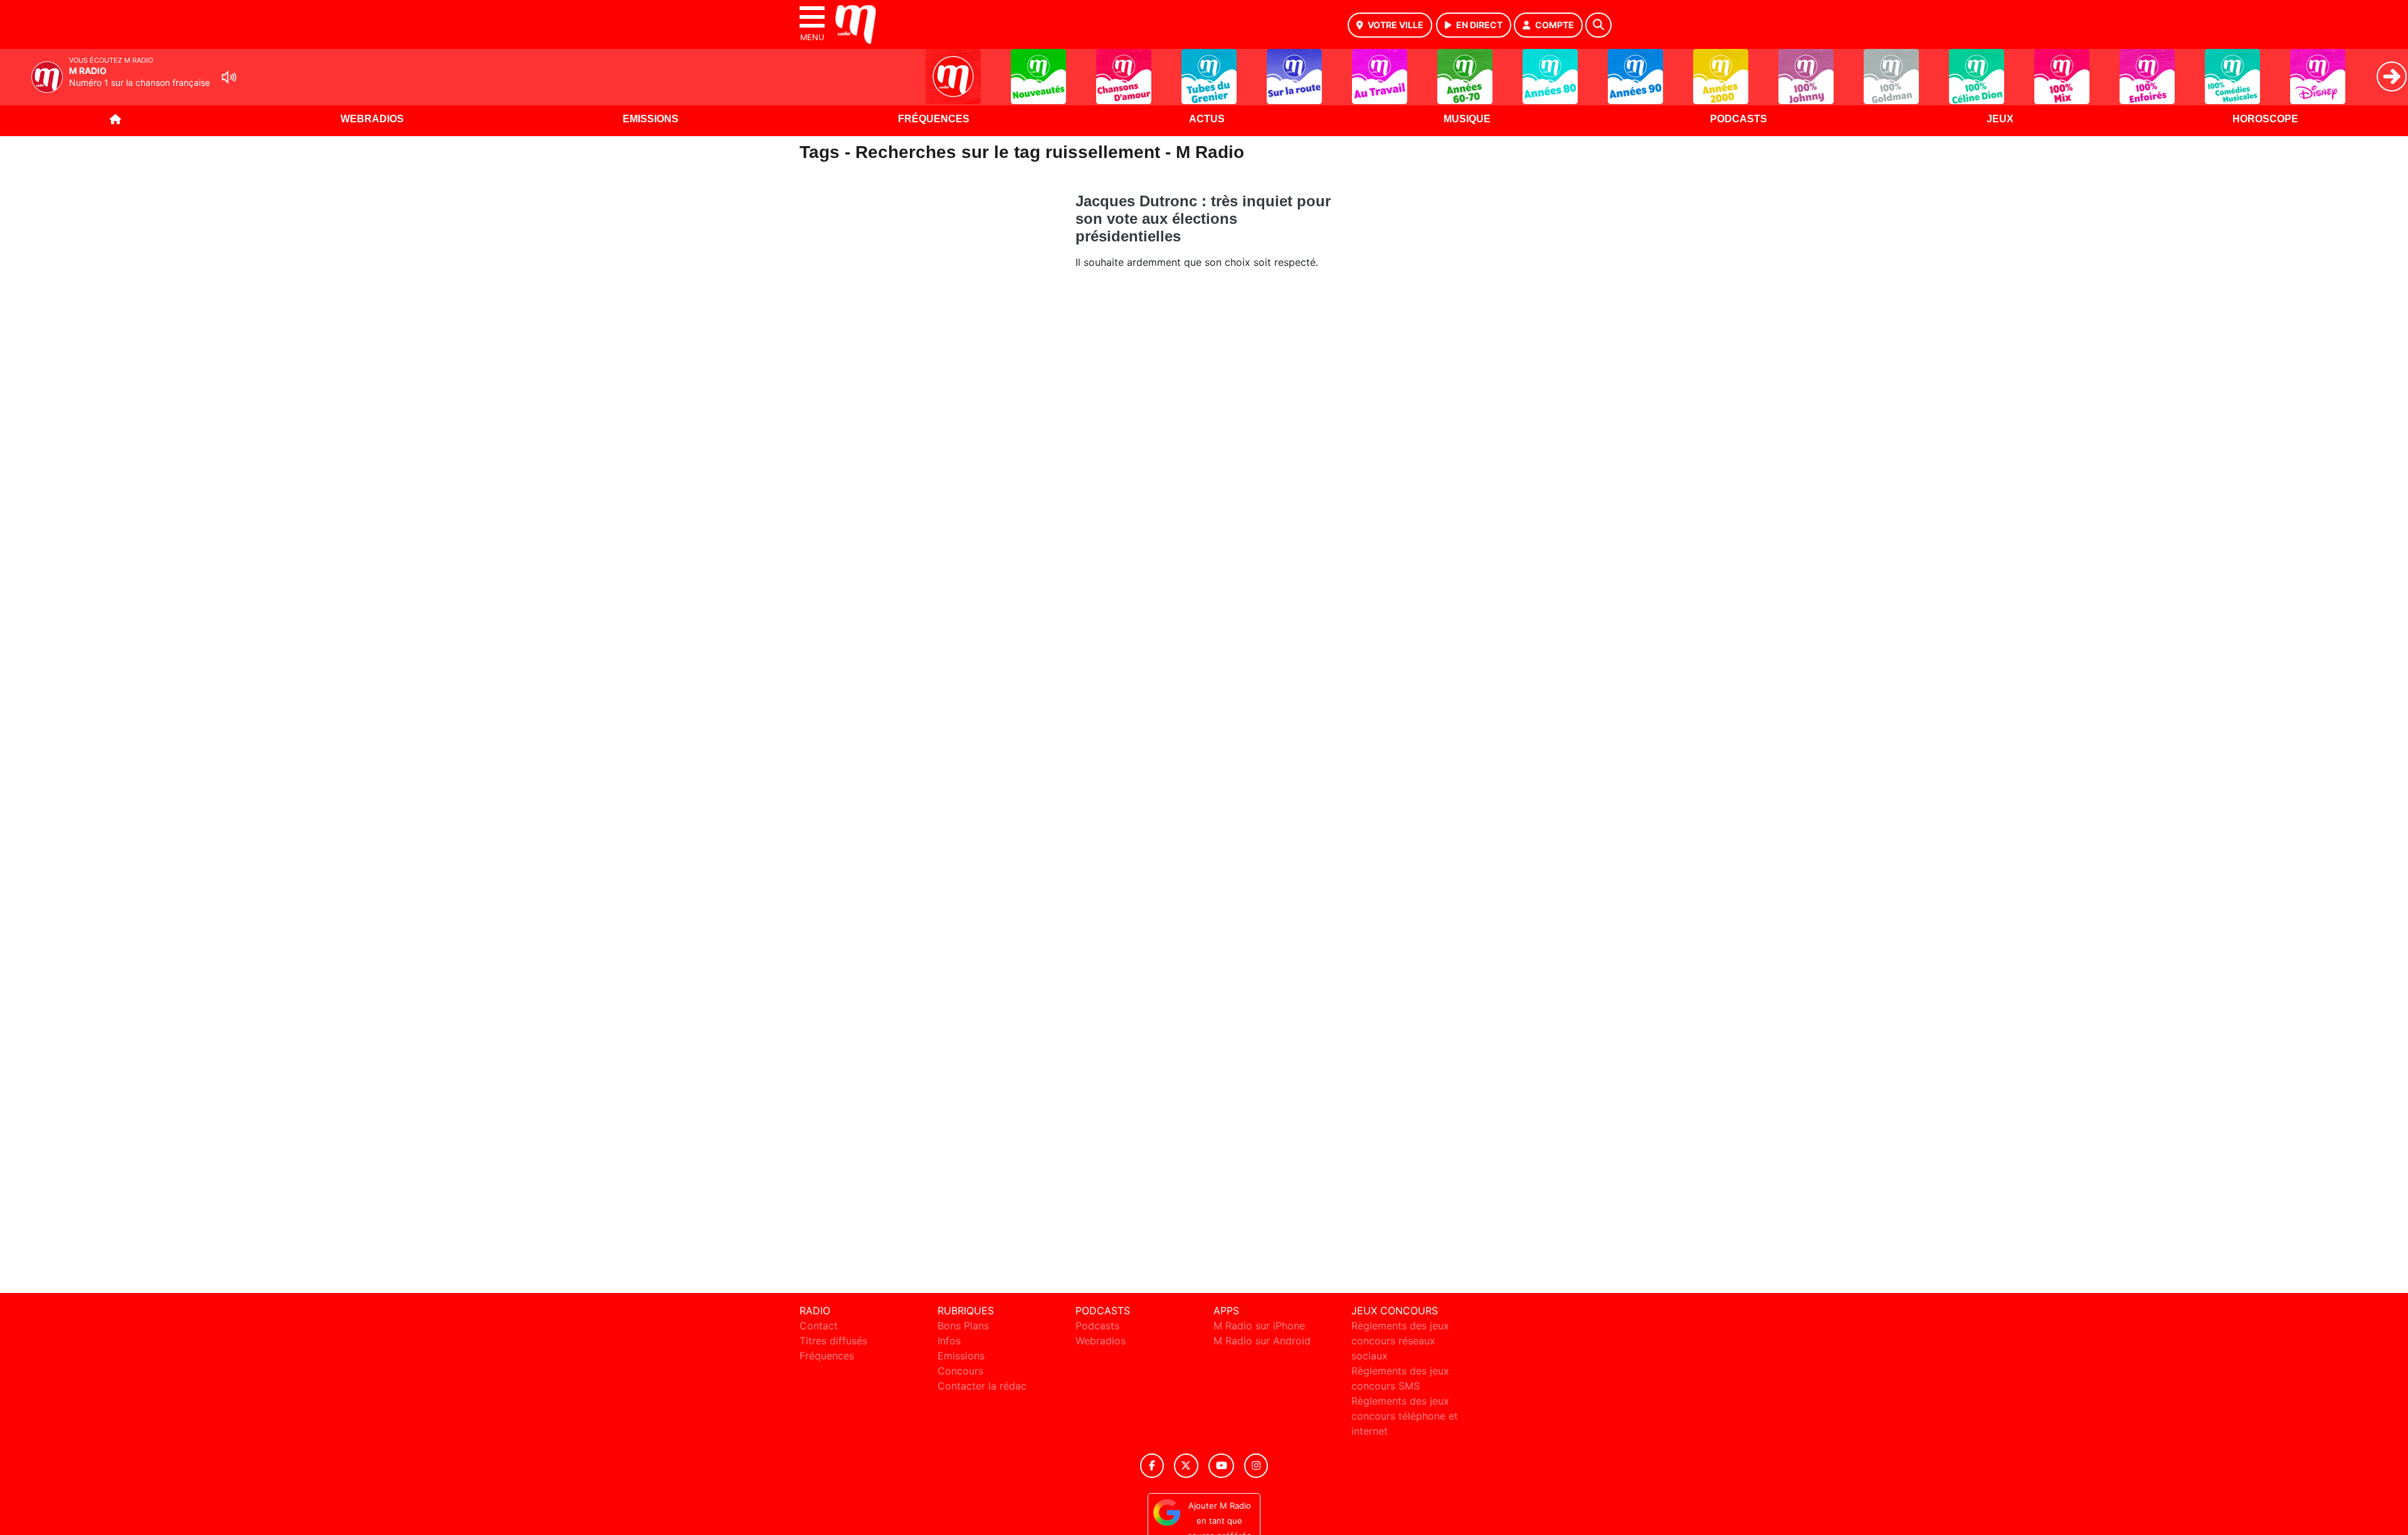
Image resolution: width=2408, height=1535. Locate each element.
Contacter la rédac (982, 1386)
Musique (1467, 119)
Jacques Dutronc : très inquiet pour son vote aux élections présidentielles (1203, 219)
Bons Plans (963, 1326)
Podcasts (1739, 119)
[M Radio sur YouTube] (1221, 1466)
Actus (1207, 119)
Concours (960, 1371)
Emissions (651, 119)
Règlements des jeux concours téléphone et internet (1405, 1416)
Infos (949, 1341)
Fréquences (934, 119)
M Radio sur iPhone (1259, 1326)
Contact (819, 1326)
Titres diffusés (833, 1341)
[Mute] (229, 77)
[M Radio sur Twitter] (1186, 1466)
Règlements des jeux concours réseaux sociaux (1400, 1341)
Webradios (372, 119)
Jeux (2000, 119)
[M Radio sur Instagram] (1256, 1466)
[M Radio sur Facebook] (1152, 1466)
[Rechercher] (1598, 25)
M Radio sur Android (1262, 1341)
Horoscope (2265, 119)
